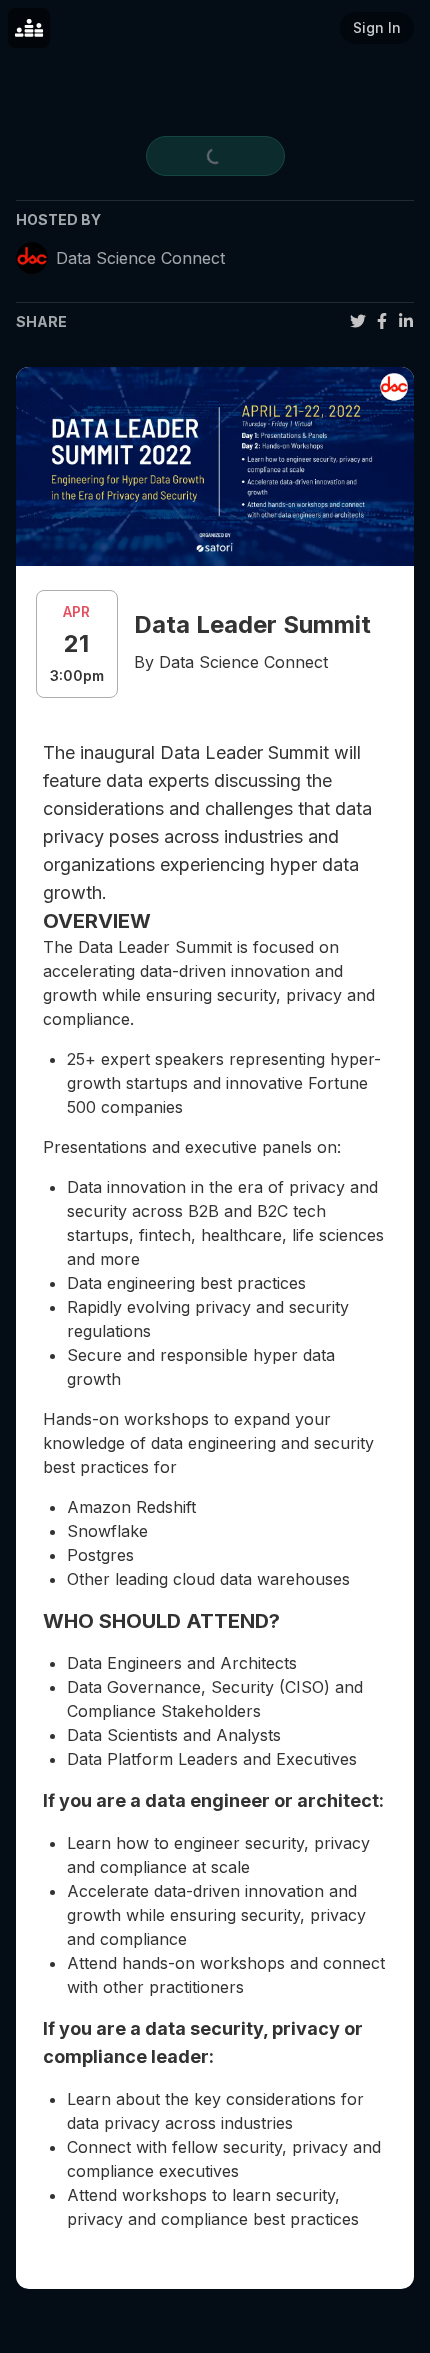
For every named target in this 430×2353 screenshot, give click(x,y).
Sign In (377, 27)
